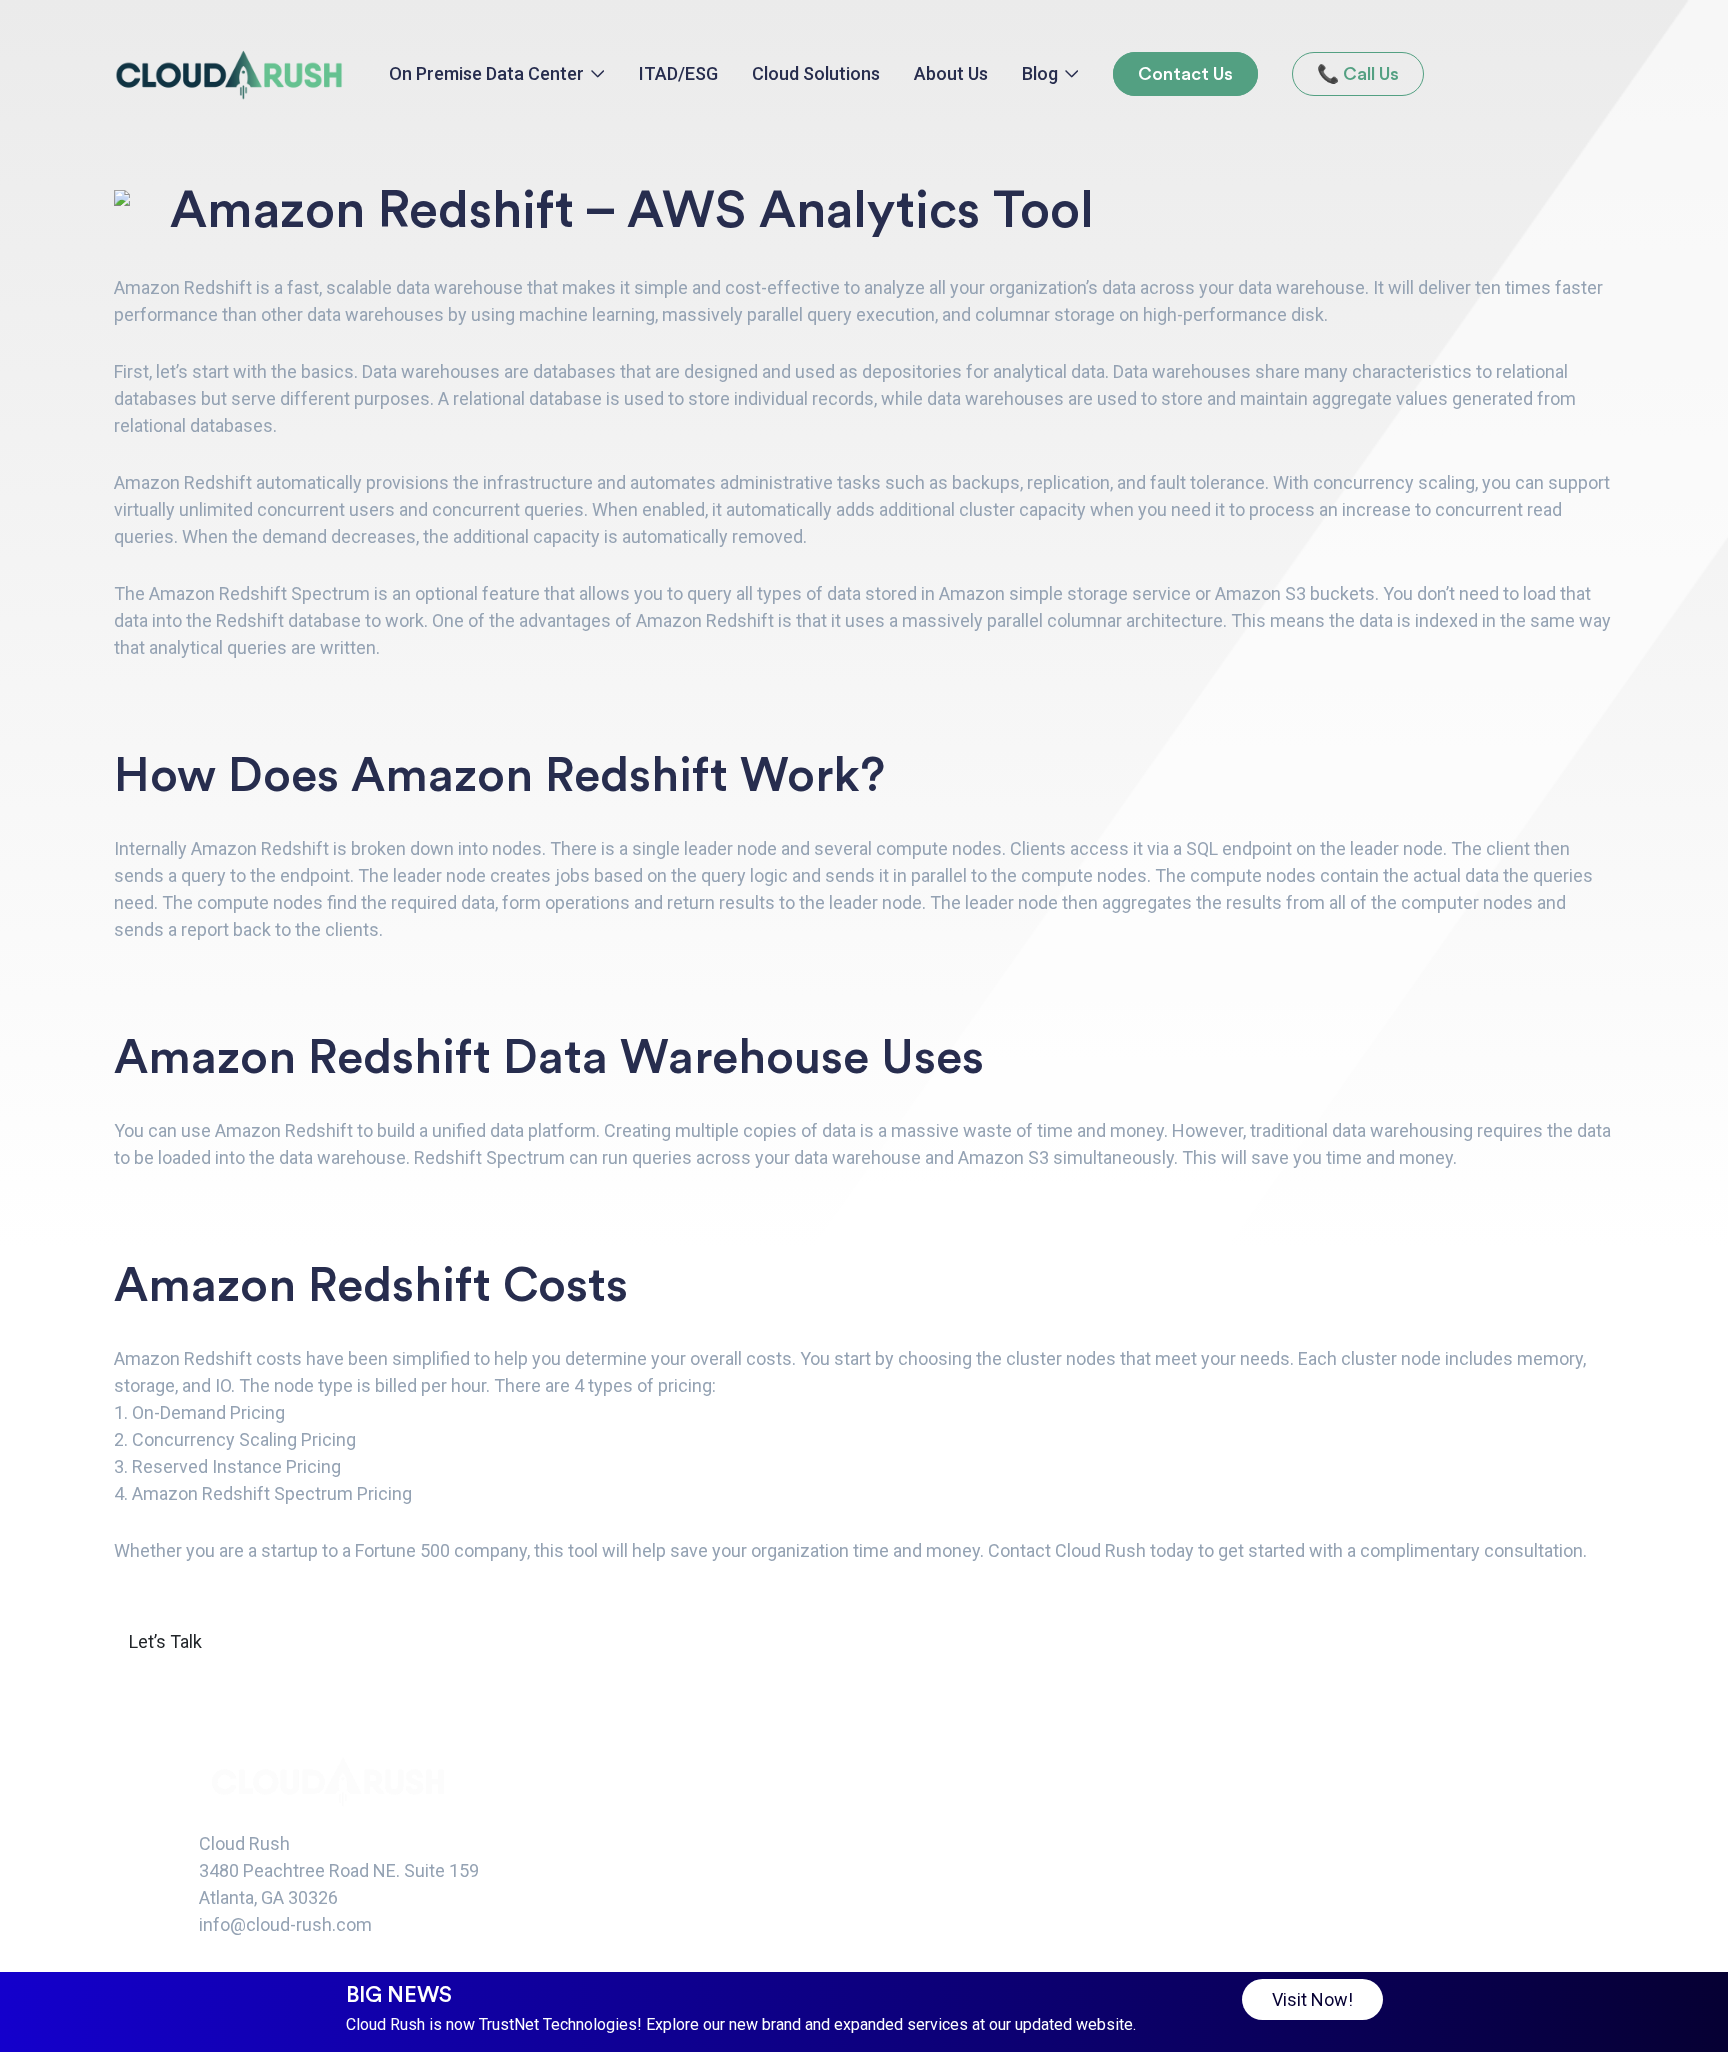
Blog (1040, 73)
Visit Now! (1312, 1999)
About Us (951, 73)
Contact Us (1185, 74)
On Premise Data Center (486, 73)
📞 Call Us (1358, 74)
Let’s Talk (165, 1641)
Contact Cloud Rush (1067, 1550)
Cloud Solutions (816, 73)
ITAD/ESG (678, 73)
